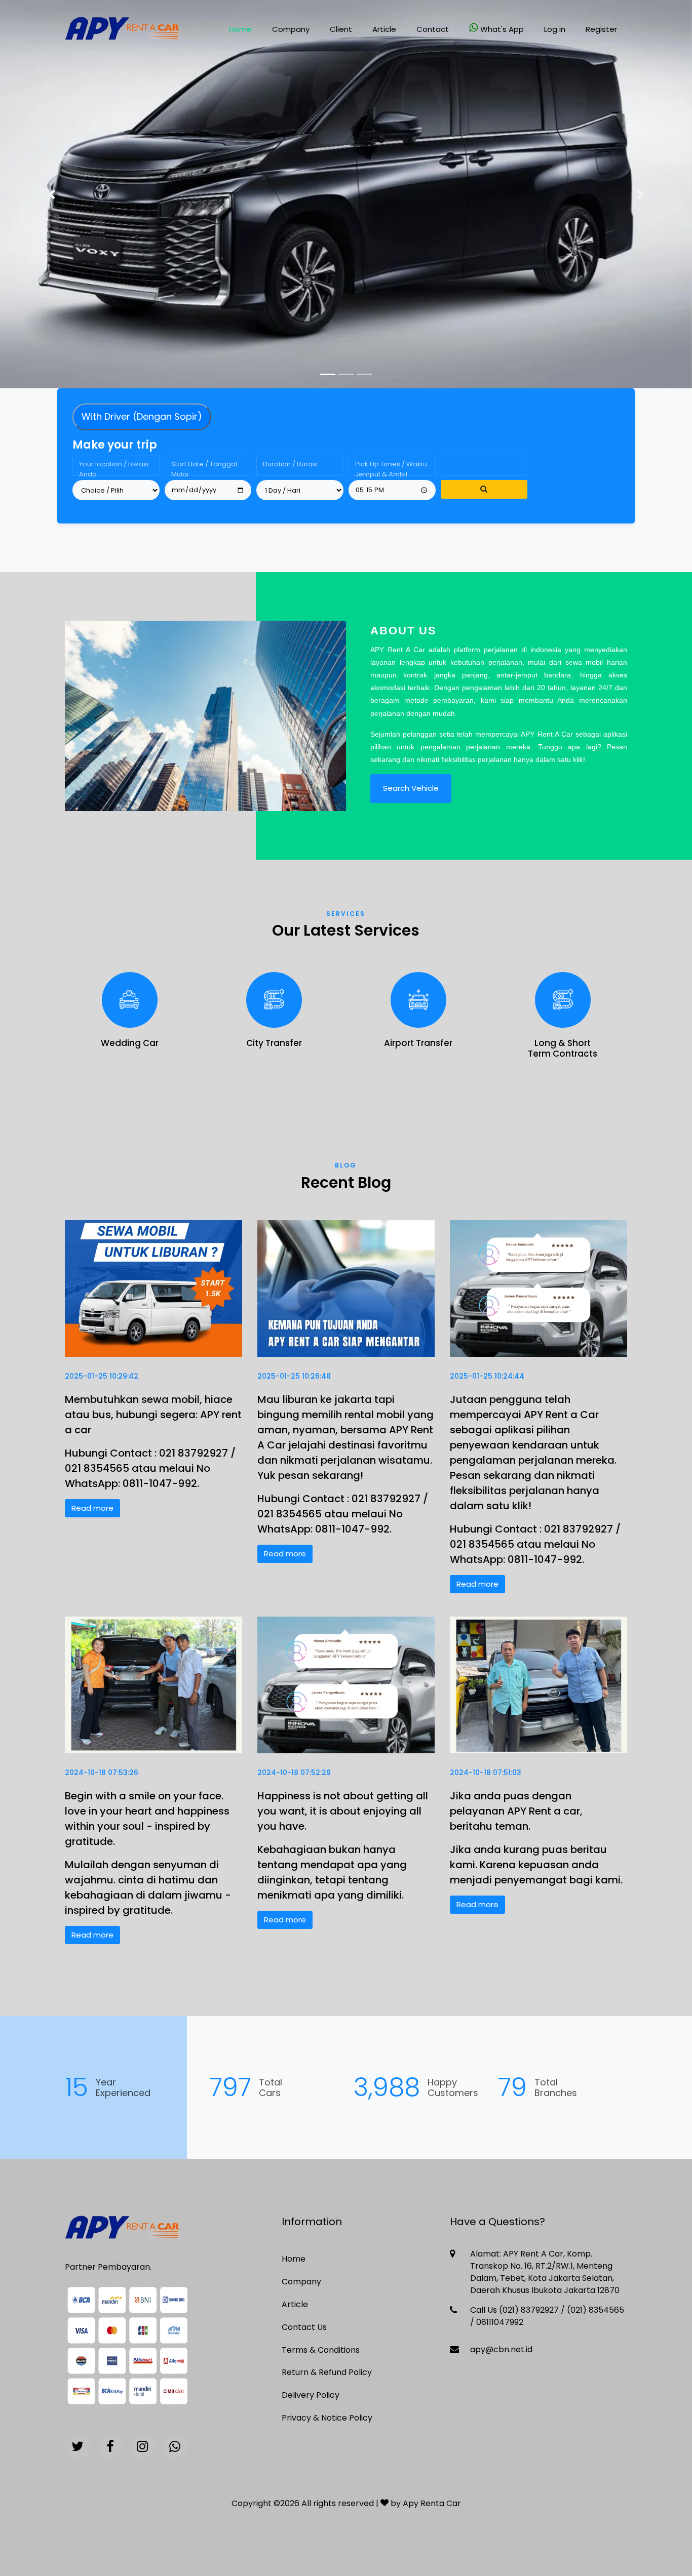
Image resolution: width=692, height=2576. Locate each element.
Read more (92, 1508)
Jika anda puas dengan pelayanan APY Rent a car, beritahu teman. (516, 1811)
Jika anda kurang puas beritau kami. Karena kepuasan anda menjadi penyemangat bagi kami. (536, 1865)
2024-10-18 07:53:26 (102, 1773)
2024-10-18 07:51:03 (486, 1773)
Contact (433, 29)
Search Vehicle (411, 788)
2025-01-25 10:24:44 (487, 1376)
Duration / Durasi (290, 464)
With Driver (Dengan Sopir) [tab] (142, 416)
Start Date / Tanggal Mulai (204, 468)
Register (601, 29)
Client (341, 29)
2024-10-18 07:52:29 (294, 1773)
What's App (502, 29)
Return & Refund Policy (327, 2372)
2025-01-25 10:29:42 (102, 1376)
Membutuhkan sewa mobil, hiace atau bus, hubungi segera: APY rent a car (153, 1415)
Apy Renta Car (432, 2503)
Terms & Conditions (321, 2350)
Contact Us (304, 2327)
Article (384, 29)
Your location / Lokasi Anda (114, 468)
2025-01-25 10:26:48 (294, 1376)
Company (291, 29)
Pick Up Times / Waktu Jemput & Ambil (391, 468)
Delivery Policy (311, 2395)
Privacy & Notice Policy (327, 2418)
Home (240, 29)
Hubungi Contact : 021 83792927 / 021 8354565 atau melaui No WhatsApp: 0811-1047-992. (150, 1468)
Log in (555, 29)
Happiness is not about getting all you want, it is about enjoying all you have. (343, 1811)
